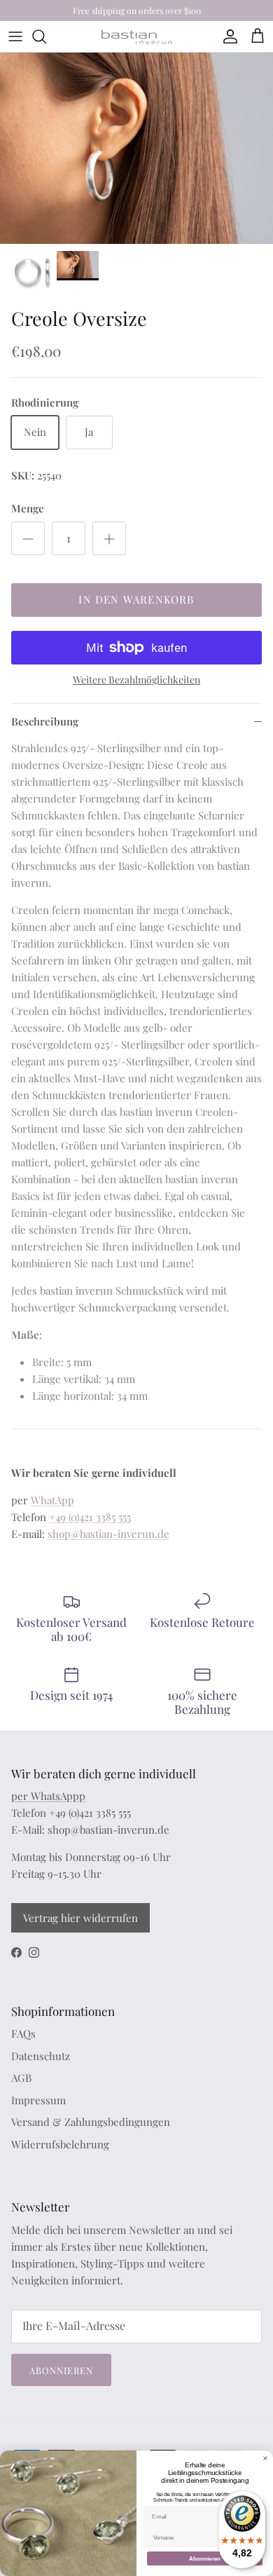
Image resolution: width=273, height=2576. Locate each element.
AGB (21, 2078)
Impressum (38, 2100)
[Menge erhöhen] (109, 538)
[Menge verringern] (28, 538)
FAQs (23, 2033)
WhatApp (52, 1500)
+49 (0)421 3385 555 (90, 1517)
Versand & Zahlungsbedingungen (91, 2122)
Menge (28, 508)
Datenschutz (41, 2056)
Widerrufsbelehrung (60, 2144)
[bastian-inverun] (136, 37)
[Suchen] (46, 36)
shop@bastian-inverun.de (108, 1534)
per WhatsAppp (48, 1796)
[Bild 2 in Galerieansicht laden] (136, 148)
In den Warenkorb (136, 599)
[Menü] (15, 36)
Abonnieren (61, 2370)
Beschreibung (45, 721)
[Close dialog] (265, 2458)
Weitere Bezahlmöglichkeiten (136, 680)
